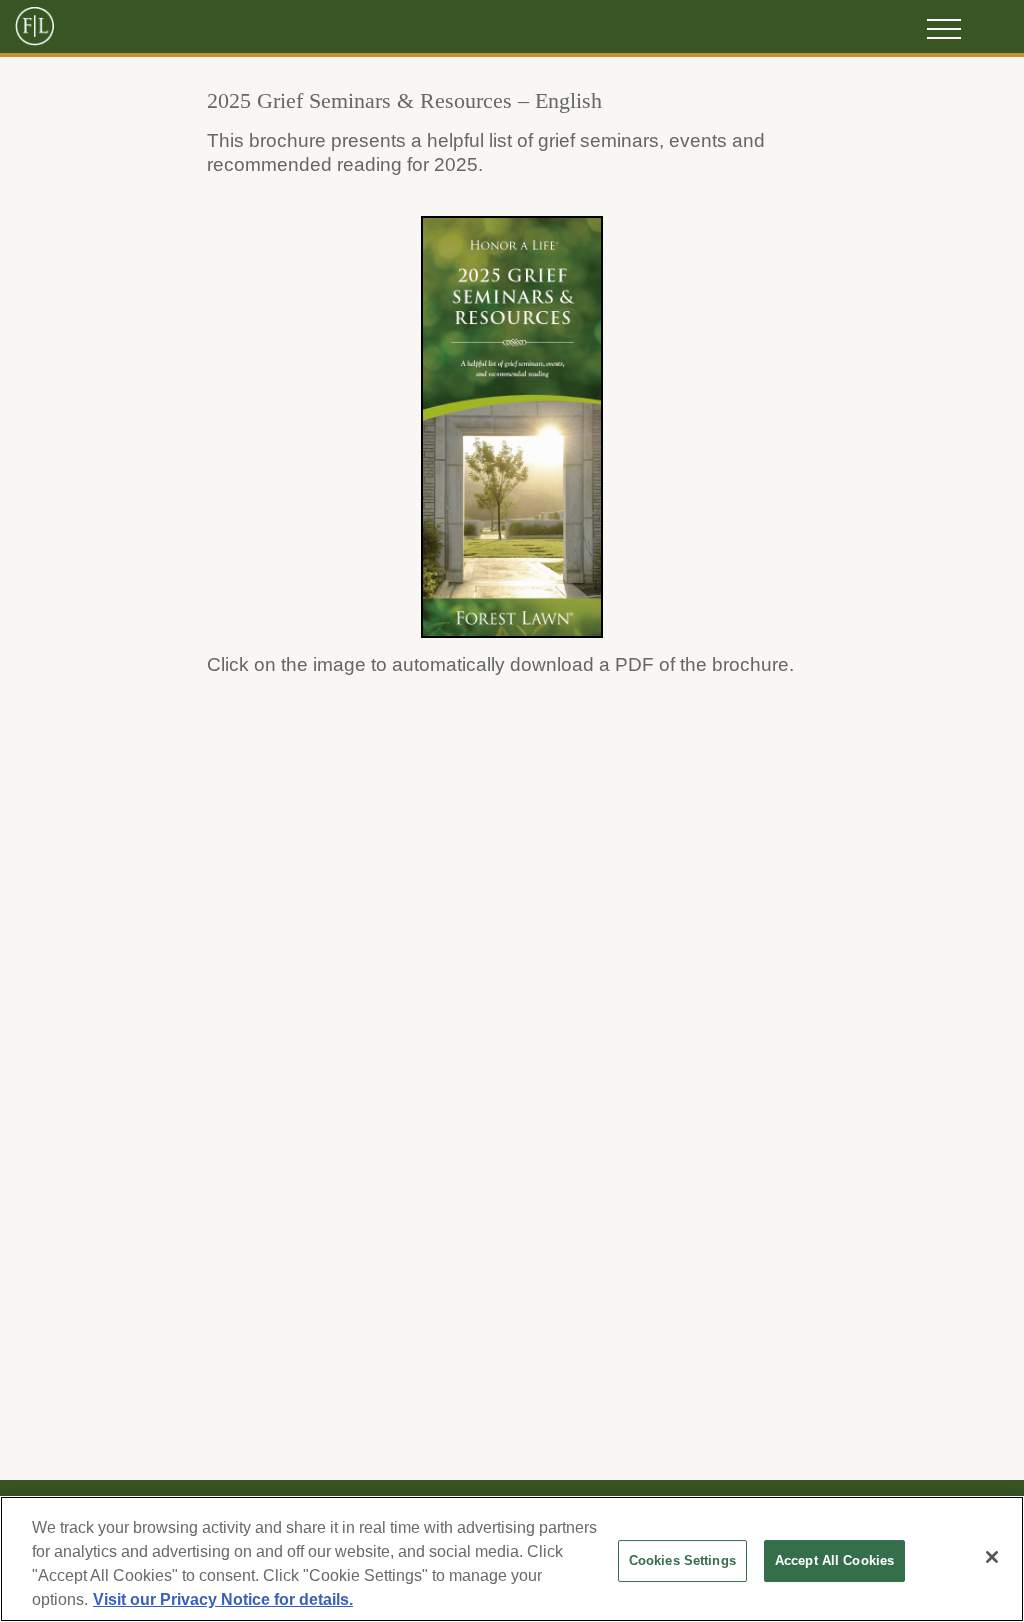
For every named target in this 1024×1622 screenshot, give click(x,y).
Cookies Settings (682, 1560)
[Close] (992, 1557)
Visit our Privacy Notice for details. (223, 1599)
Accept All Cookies (834, 1560)
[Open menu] (944, 29)
